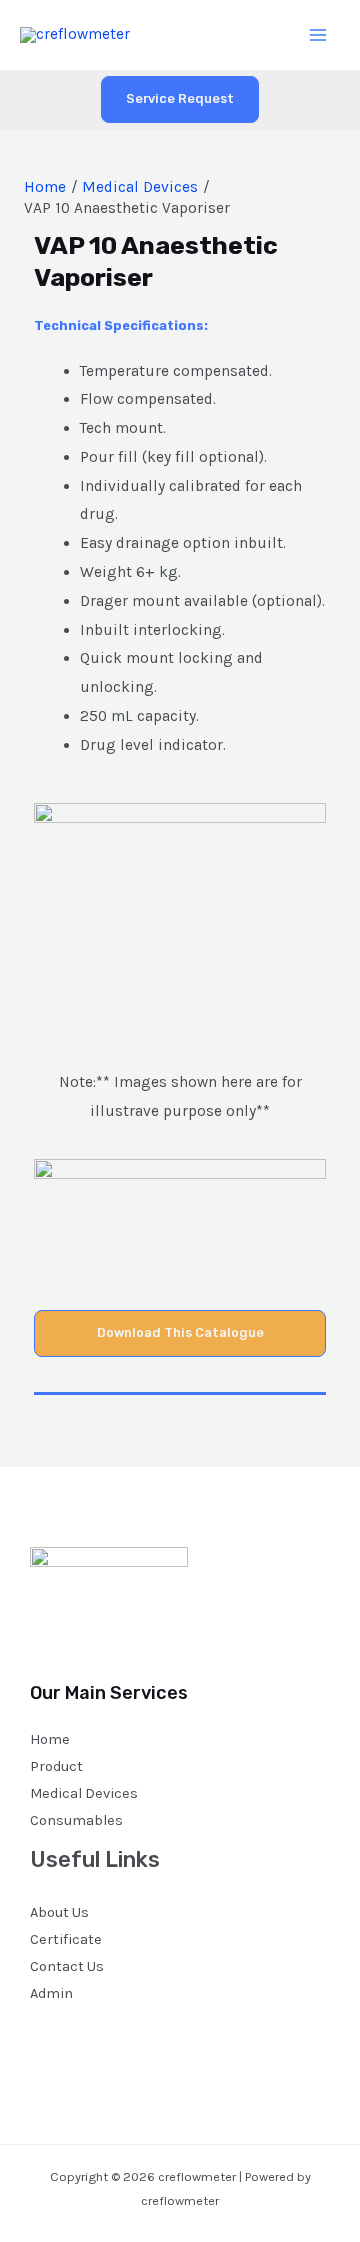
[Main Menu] (318, 34)
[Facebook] (43, 2040)
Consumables (76, 1820)
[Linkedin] (151, 2040)
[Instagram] (97, 2040)
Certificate (66, 1939)
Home (50, 1739)
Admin (51, 1993)
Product (56, 1766)
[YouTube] (124, 2040)
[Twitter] (70, 2040)
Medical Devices (84, 1793)
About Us (59, 1912)
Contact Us (67, 1966)
